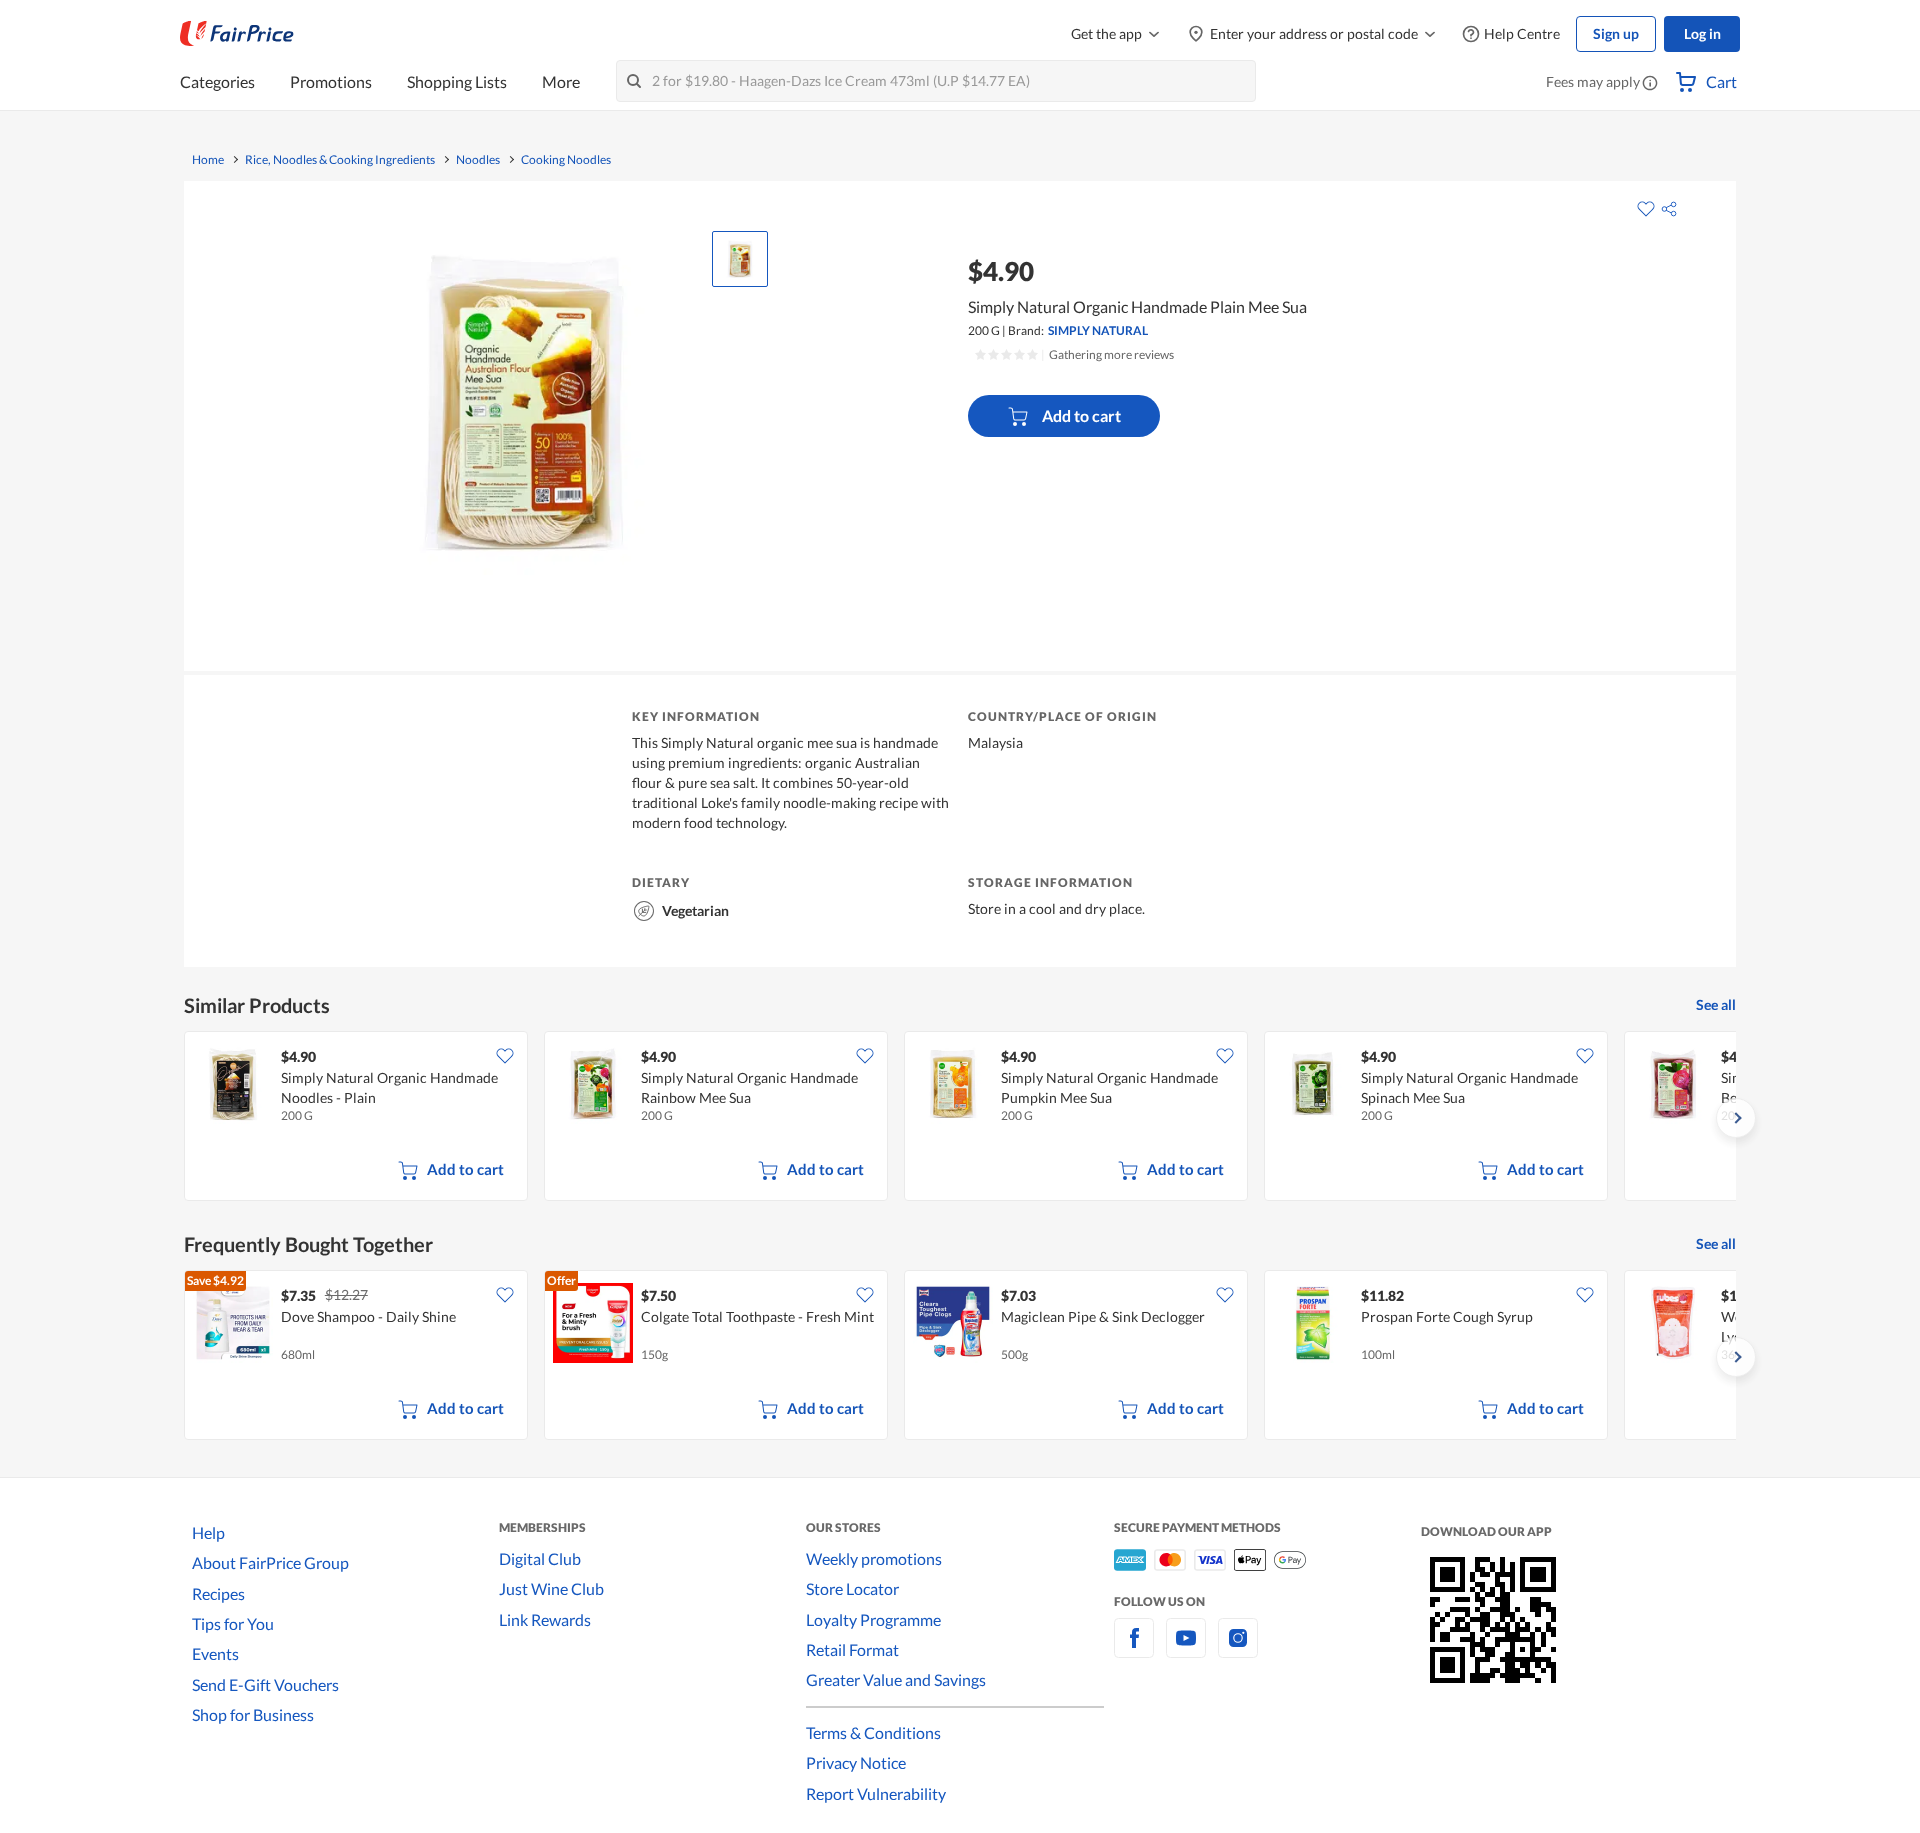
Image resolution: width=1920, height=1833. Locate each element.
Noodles (478, 160)
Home (208, 160)
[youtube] (1186, 1649)
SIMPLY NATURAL (1098, 330)
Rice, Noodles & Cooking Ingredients (340, 160)
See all (1716, 1004)
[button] (1650, 84)
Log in (1702, 33)
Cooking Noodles (566, 160)
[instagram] (1238, 1649)
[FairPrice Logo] (237, 34)
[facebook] (1134, 1649)
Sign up (1616, 33)
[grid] (960, 1118)
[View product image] (740, 259)
